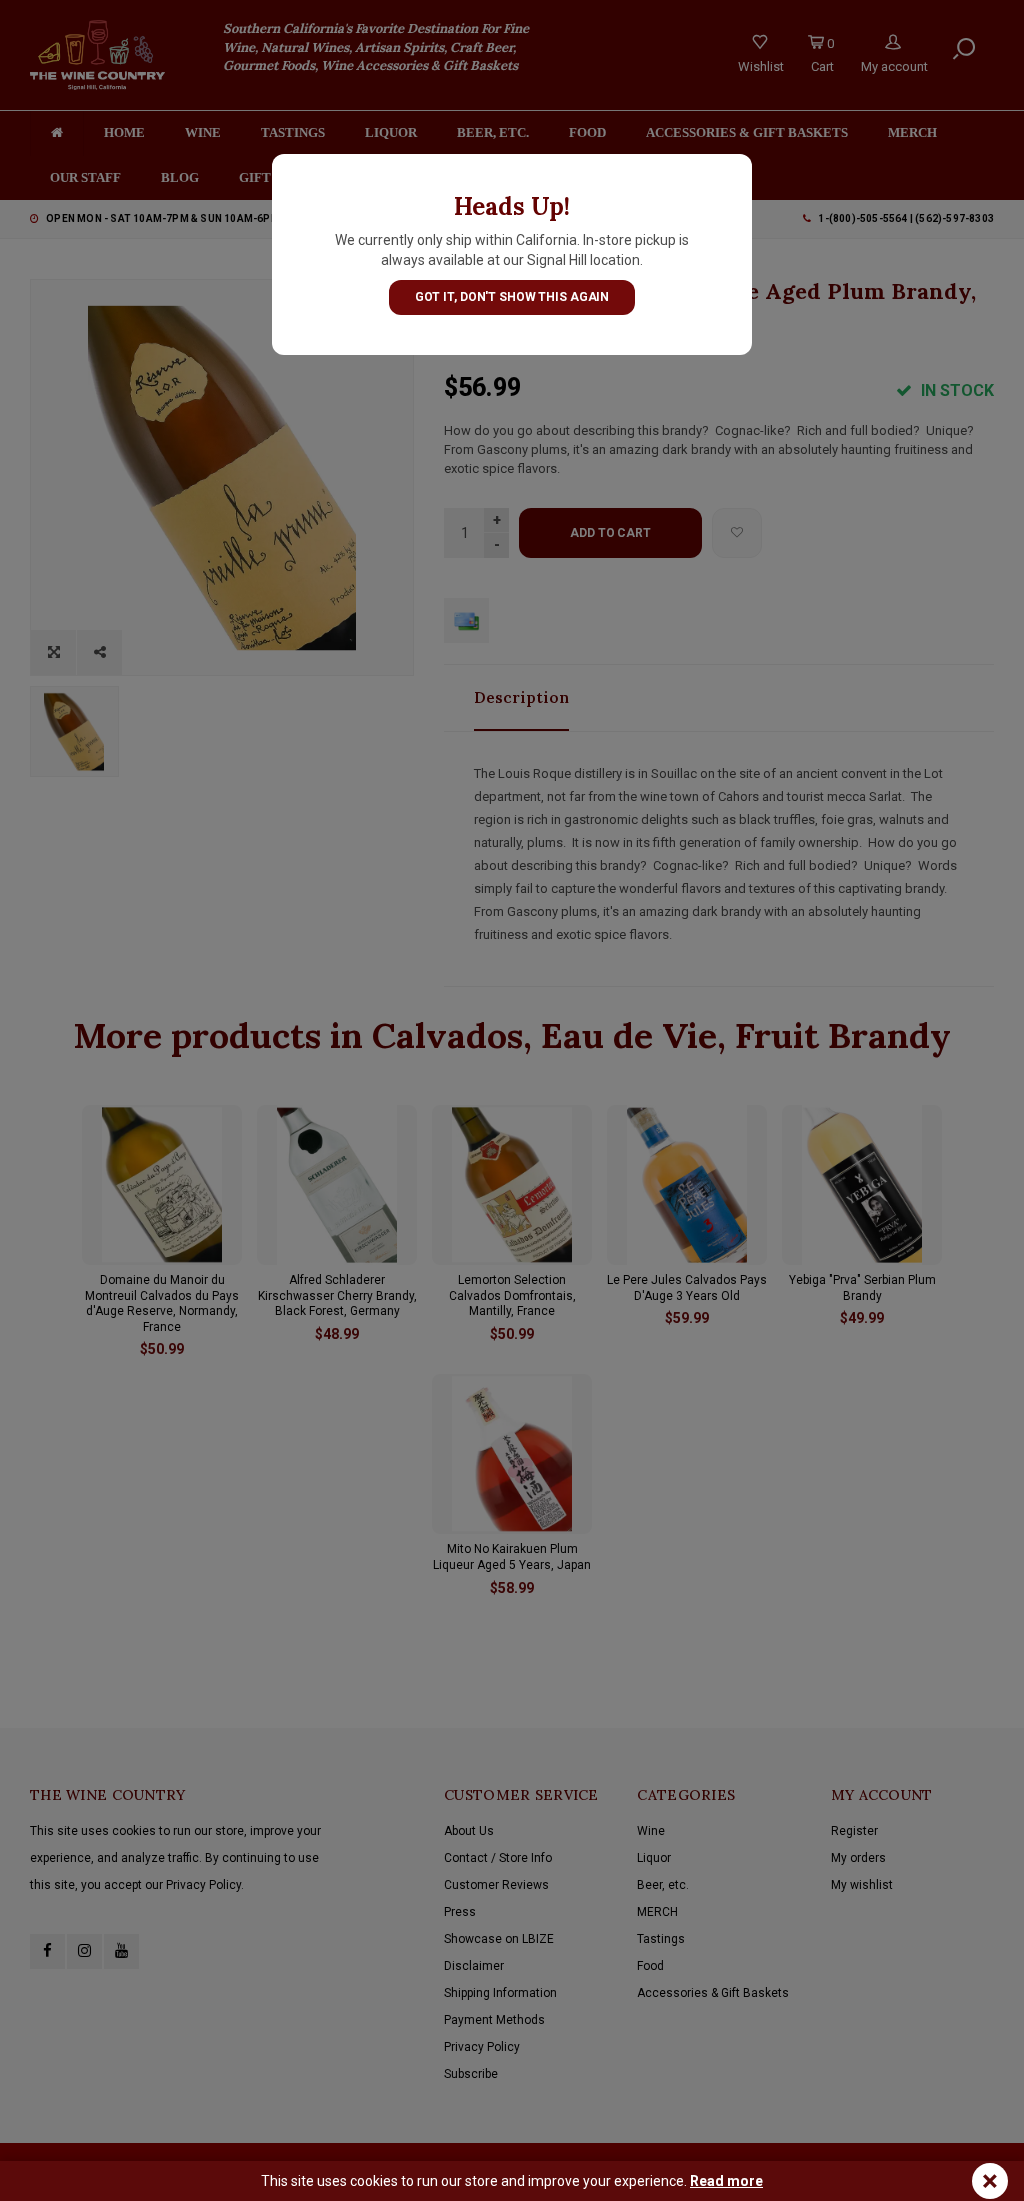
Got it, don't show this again (512, 297)
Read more (726, 2181)
